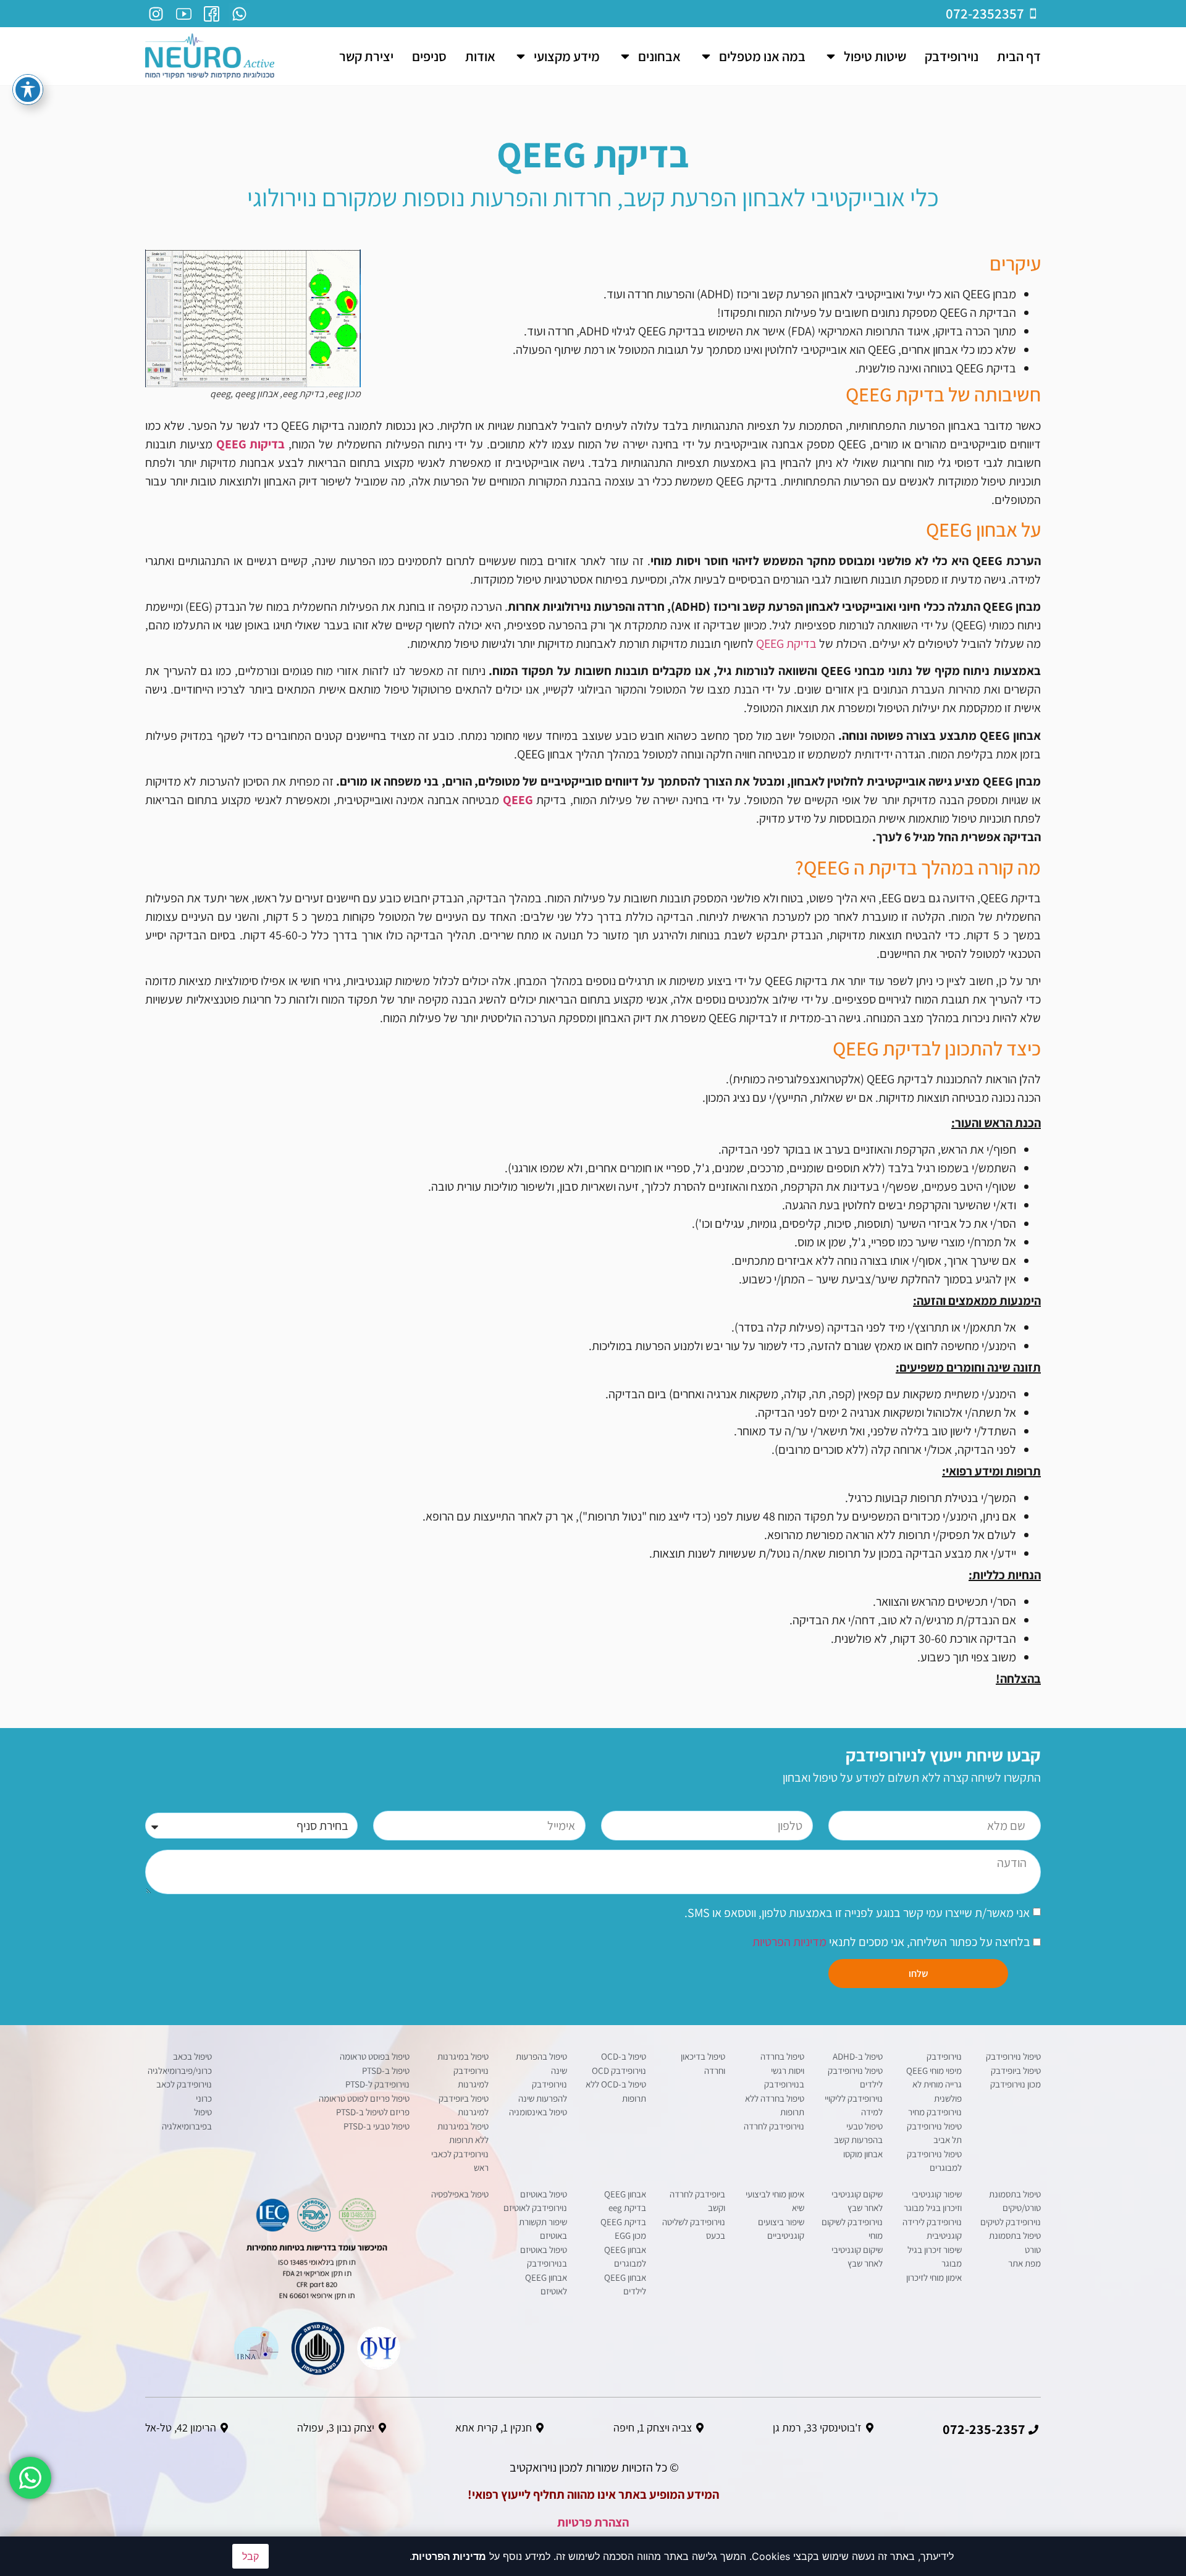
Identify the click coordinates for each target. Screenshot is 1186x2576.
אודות (480, 56)
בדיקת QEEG (786, 644)
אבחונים (659, 56)
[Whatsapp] (239, 14)
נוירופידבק (952, 56)
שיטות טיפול (875, 56)
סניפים (429, 56)
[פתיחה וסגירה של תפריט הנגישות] (28, 90)
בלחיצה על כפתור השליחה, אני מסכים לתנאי (893, 1942)
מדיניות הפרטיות (789, 1942)
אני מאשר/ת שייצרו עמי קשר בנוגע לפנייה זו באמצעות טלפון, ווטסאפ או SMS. (857, 1913)
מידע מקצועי (567, 56)
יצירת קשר (366, 56)
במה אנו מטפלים (762, 56)
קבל (250, 2556)
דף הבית (1019, 56)
